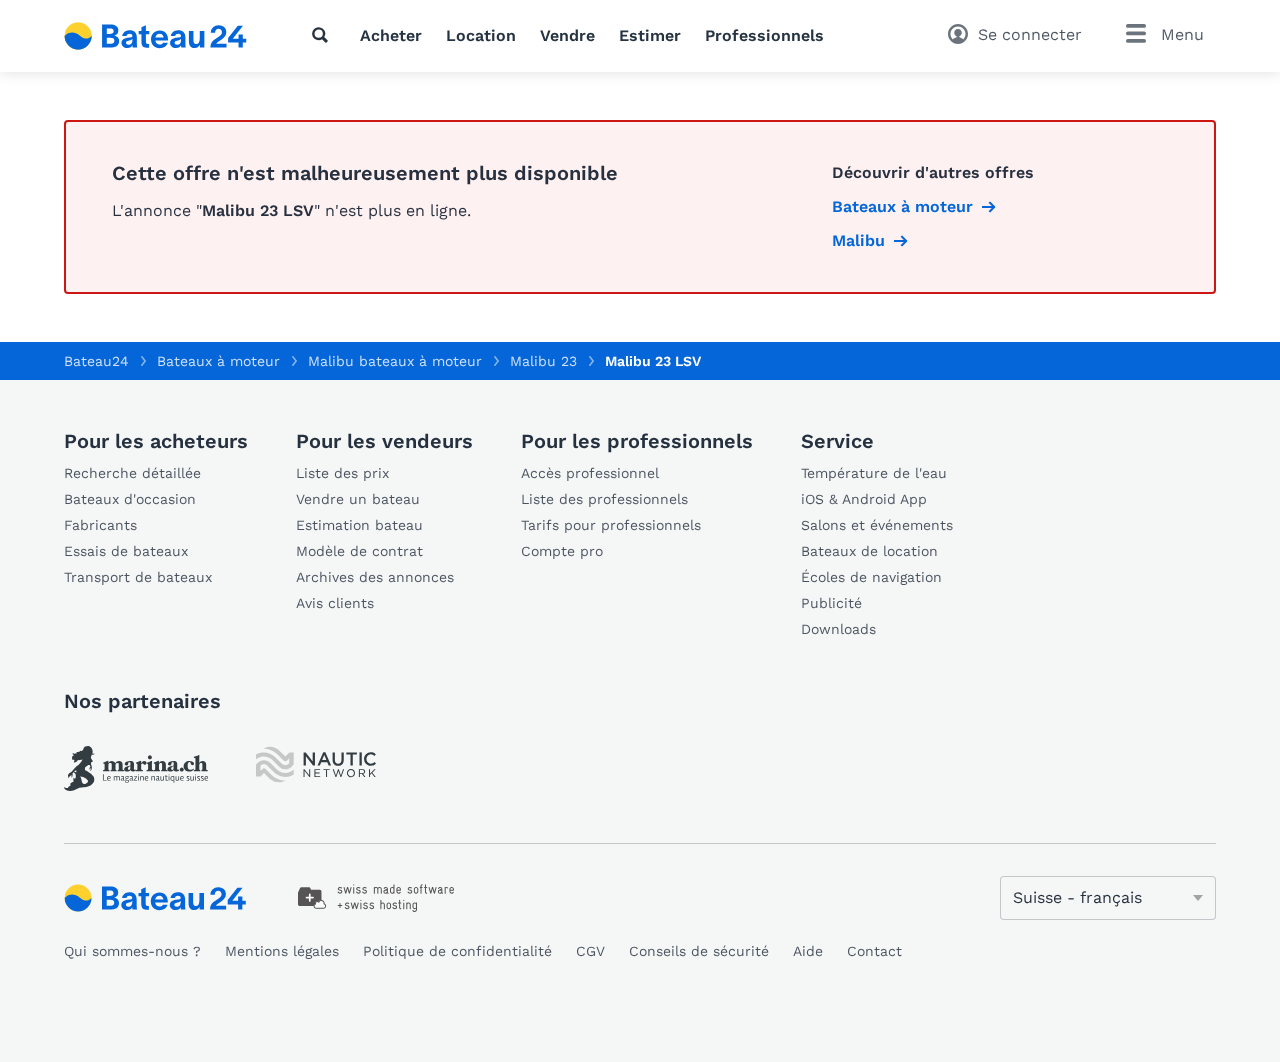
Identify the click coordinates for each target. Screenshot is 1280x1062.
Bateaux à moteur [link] (902, 206)
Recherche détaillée (132, 473)
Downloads (838, 629)
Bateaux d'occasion (130, 499)
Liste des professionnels (604, 499)
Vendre (567, 35)
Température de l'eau (874, 473)
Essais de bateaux (126, 551)
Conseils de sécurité (699, 951)
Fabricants (100, 525)
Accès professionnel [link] (590, 473)
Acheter (391, 35)
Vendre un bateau (358, 499)
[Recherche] (324, 35)
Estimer (650, 35)
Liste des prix (342, 473)
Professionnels (764, 35)
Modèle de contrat (359, 551)
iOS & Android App (864, 499)
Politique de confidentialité (457, 951)
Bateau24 (96, 361)
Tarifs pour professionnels (611, 525)
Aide (808, 951)
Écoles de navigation (871, 577)
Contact (874, 951)
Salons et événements (877, 525)
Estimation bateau (359, 525)
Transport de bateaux (138, 577)
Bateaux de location (869, 551)
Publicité (831, 603)
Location (481, 35)
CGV (590, 951)
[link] (136, 768)
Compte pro (562, 551)
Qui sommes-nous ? (132, 951)
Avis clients (335, 603)
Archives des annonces (375, 577)
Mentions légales (282, 951)
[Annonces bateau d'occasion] (156, 36)
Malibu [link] (858, 240)
